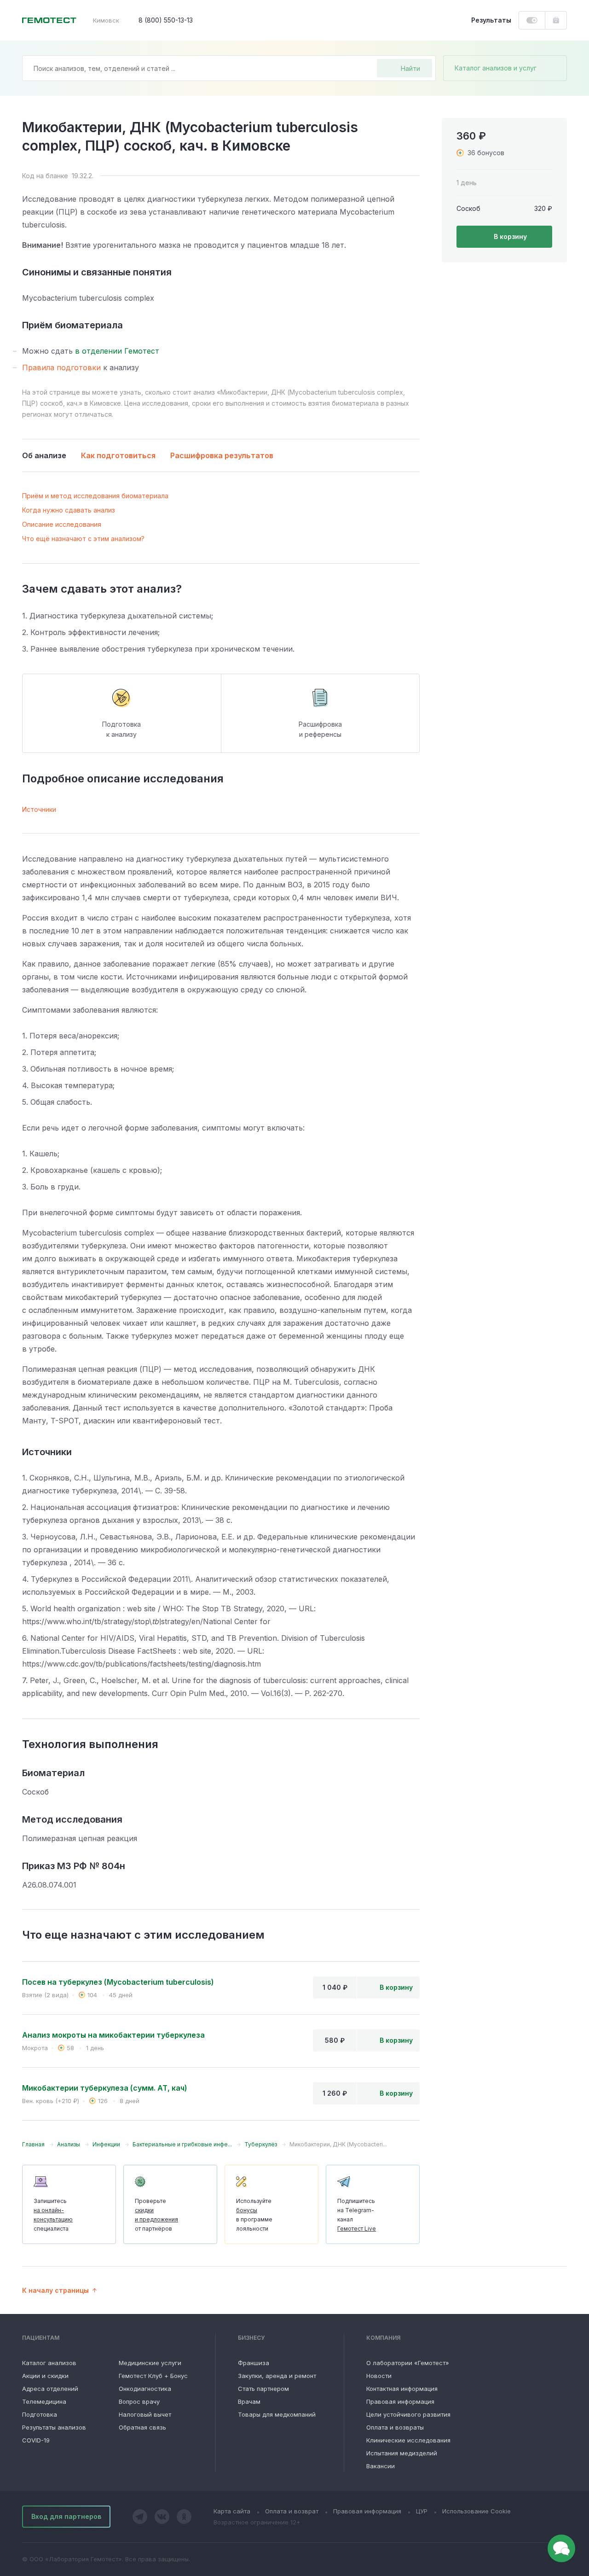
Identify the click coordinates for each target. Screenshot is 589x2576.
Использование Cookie (476, 2511)
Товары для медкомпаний (277, 2414)
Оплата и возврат (292, 2511)
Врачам (249, 2401)
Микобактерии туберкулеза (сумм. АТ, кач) (105, 2088)
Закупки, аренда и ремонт (277, 2376)
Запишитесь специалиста (53, 2215)
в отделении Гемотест (117, 351)
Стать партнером (263, 2389)
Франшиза (254, 2363)
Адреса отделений (50, 2389)
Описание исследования (62, 524)
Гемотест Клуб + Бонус (153, 2376)
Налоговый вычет (145, 2414)
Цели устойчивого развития (408, 2414)
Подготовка (40, 2414)
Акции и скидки (45, 2376)
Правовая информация (400, 2401)
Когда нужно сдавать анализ (69, 510)
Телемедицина (44, 2401)
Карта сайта (232, 2511)
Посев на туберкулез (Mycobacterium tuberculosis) (118, 1982)
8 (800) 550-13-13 (166, 20)
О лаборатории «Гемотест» (408, 2363)
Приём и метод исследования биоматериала (95, 496)
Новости (379, 2376)
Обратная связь (142, 2427)
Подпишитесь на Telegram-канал (357, 2215)
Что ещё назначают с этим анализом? (83, 539)
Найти (410, 68)
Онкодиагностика (145, 2389)
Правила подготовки (61, 367)
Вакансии (381, 2466)
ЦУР (422, 2511)
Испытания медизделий (402, 2453)
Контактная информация (402, 2389)
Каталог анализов (49, 2363)
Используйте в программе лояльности (254, 2215)
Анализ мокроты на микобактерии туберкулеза (113, 2035)
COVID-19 (36, 2440)
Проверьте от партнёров (156, 2215)
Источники (39, 809)
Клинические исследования (408, 2440)
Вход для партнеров (66, 2516)
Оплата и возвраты (395, 2427)
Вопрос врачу (139, 2401)
